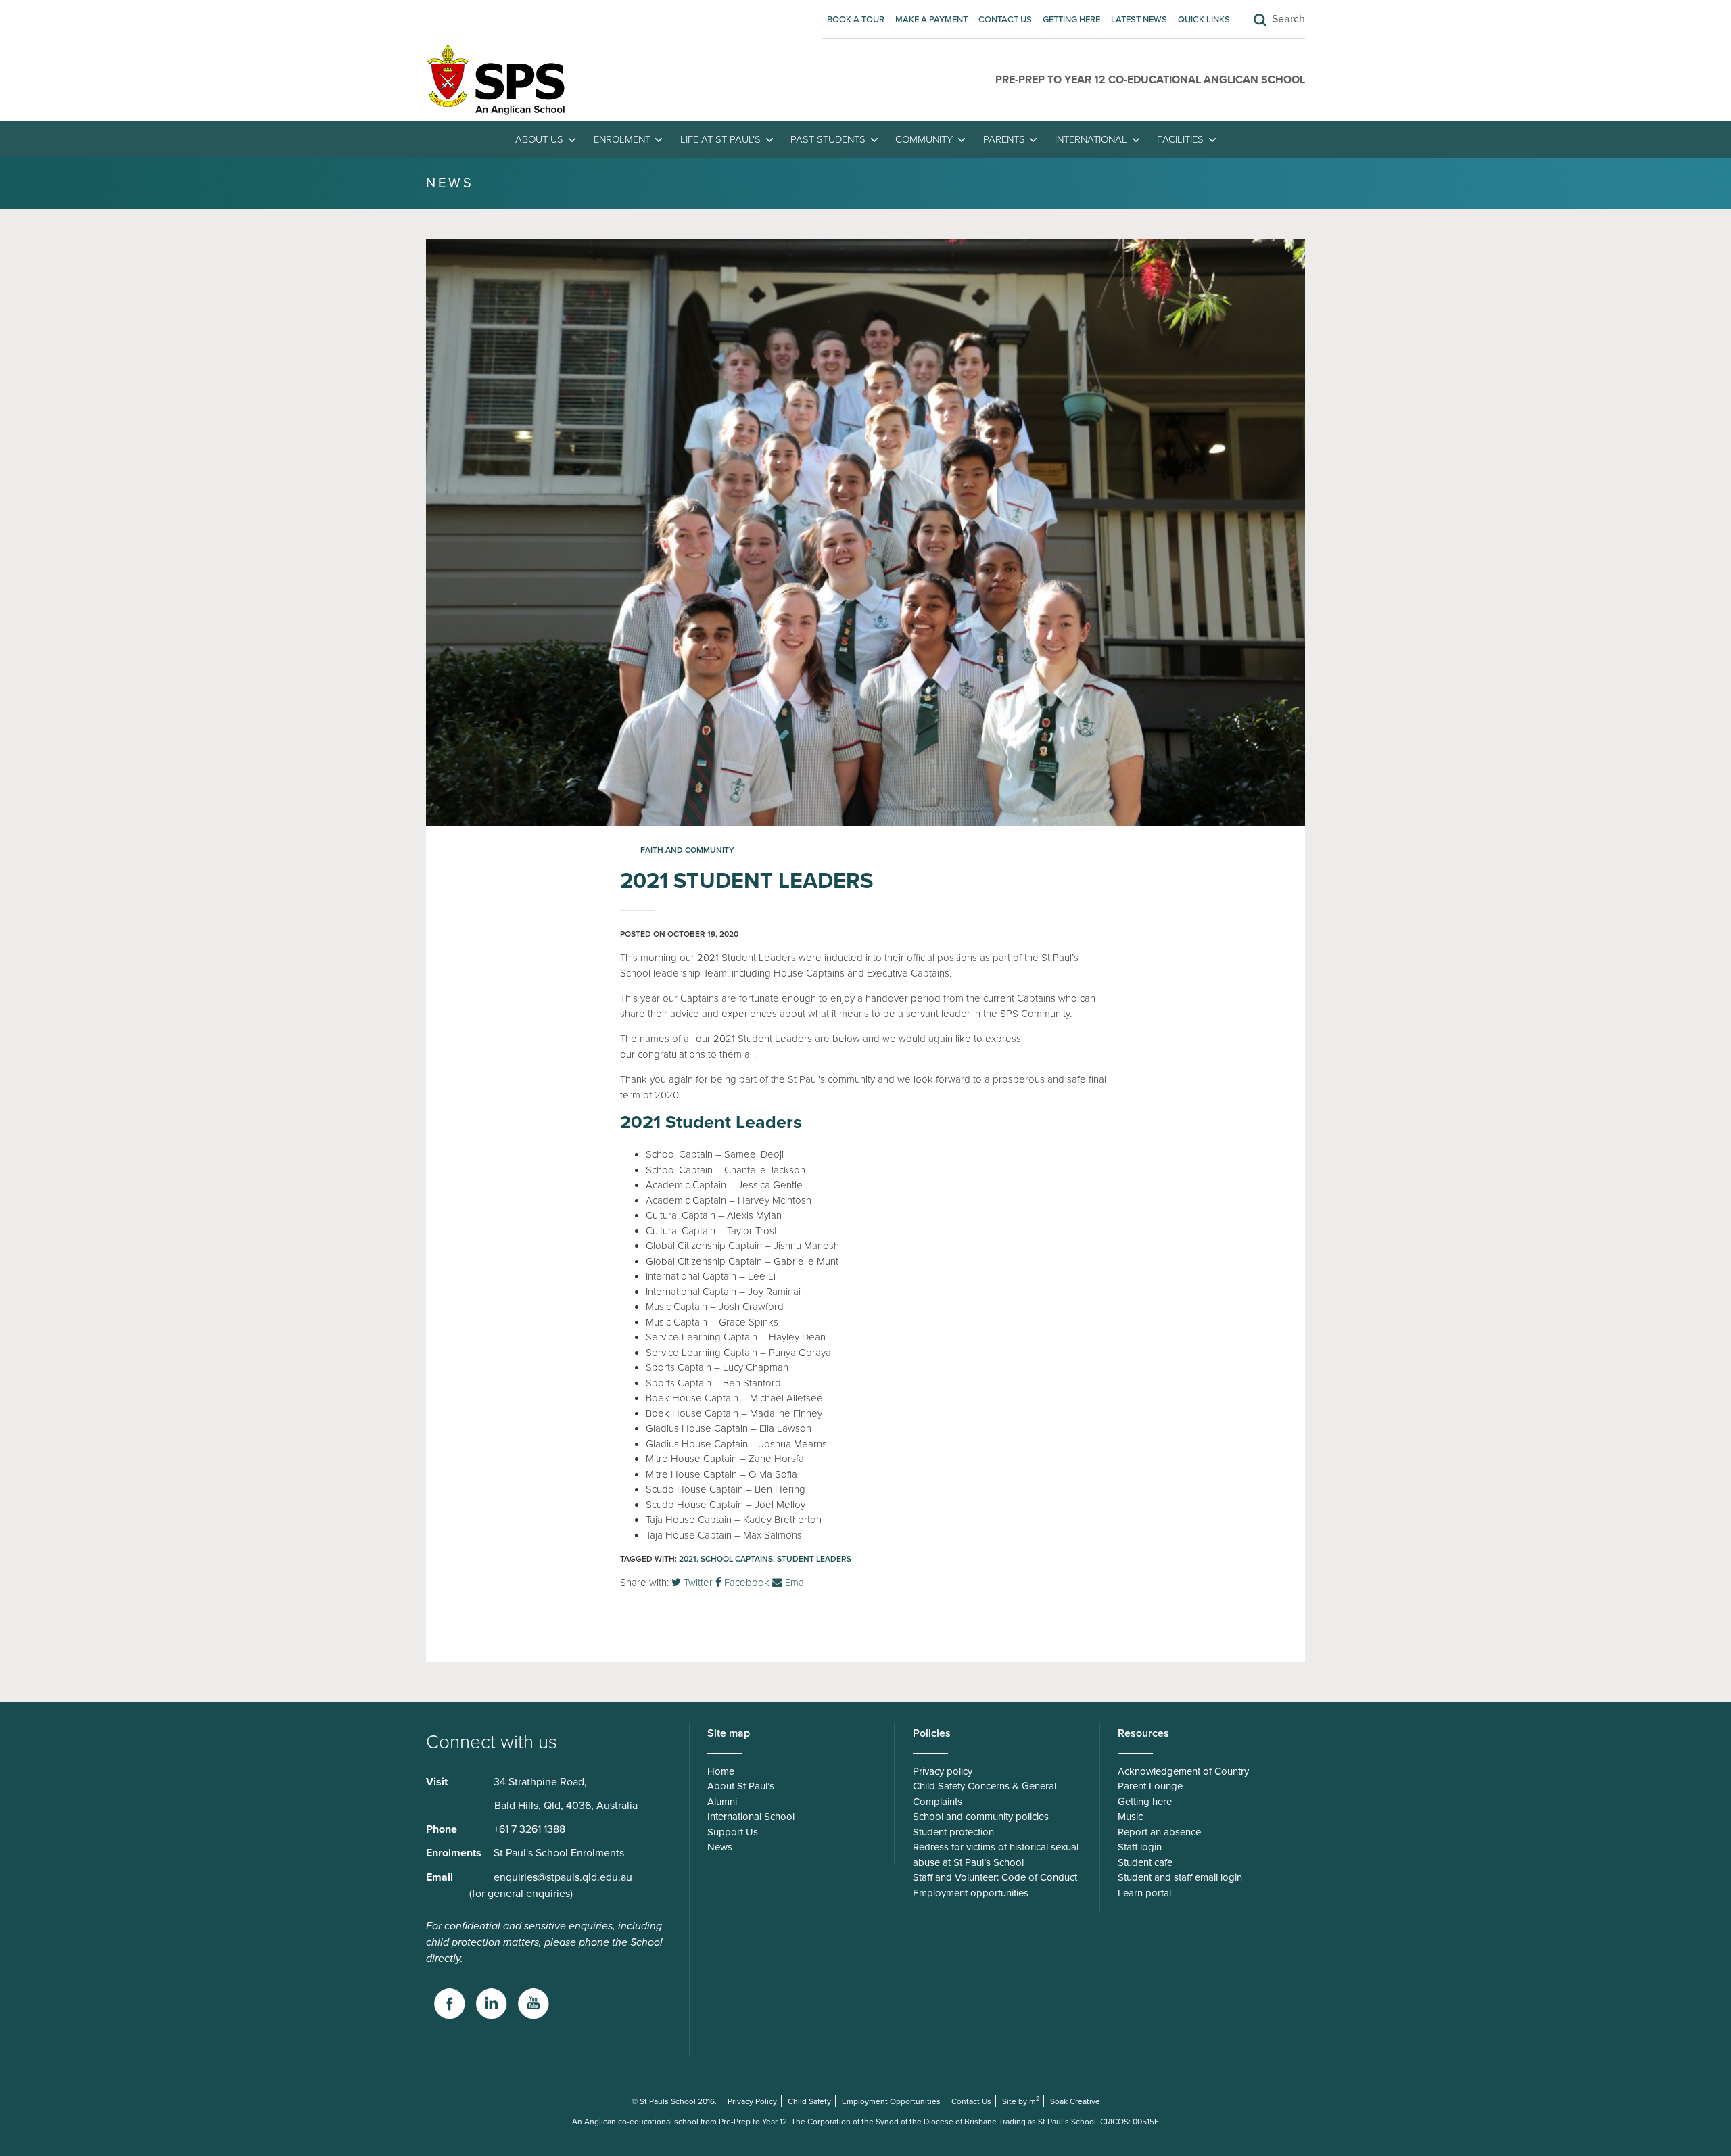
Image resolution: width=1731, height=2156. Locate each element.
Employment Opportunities (891, 2101)
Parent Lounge (1150, 1786)
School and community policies (981, 1817)
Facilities (1180, 139)
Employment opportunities (971, 1893)
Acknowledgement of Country (1183, 1771)
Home (721, 1771)
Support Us (733, 1832)
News (720, 1847)
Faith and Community (687, 850)
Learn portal (1144, 1893)
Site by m (1021, 2101)
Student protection (953, 1832)
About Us (539, 139)
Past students (828, 139)
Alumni (722, 1802)
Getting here (1071, 20)
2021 (688, 1559)
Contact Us (1005, 20)
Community (924, 139)
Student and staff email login (1180, 1877)
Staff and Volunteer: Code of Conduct (995, 1877)
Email (795, 1583)
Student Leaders (814, 1559)
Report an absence (1159, 1832)
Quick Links (1204, 20)
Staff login (1140, 1847)
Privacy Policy (752, 2101)
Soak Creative (1075, 2101)
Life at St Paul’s (720, 139)
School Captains (737, 1559)
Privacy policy (943, 1771)
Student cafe (1145, 1862)
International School (751, 1817)
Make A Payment (931, 20)
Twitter (697, 1583)
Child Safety (809, 2101)
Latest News (1139, 20)
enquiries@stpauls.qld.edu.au (563, 1877)
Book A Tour (856, 20)
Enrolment (622, 139)
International (1091, 139)
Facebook (745, 1583)
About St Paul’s (741, 1786)
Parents (1004, 139)
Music (1130, 1817)
